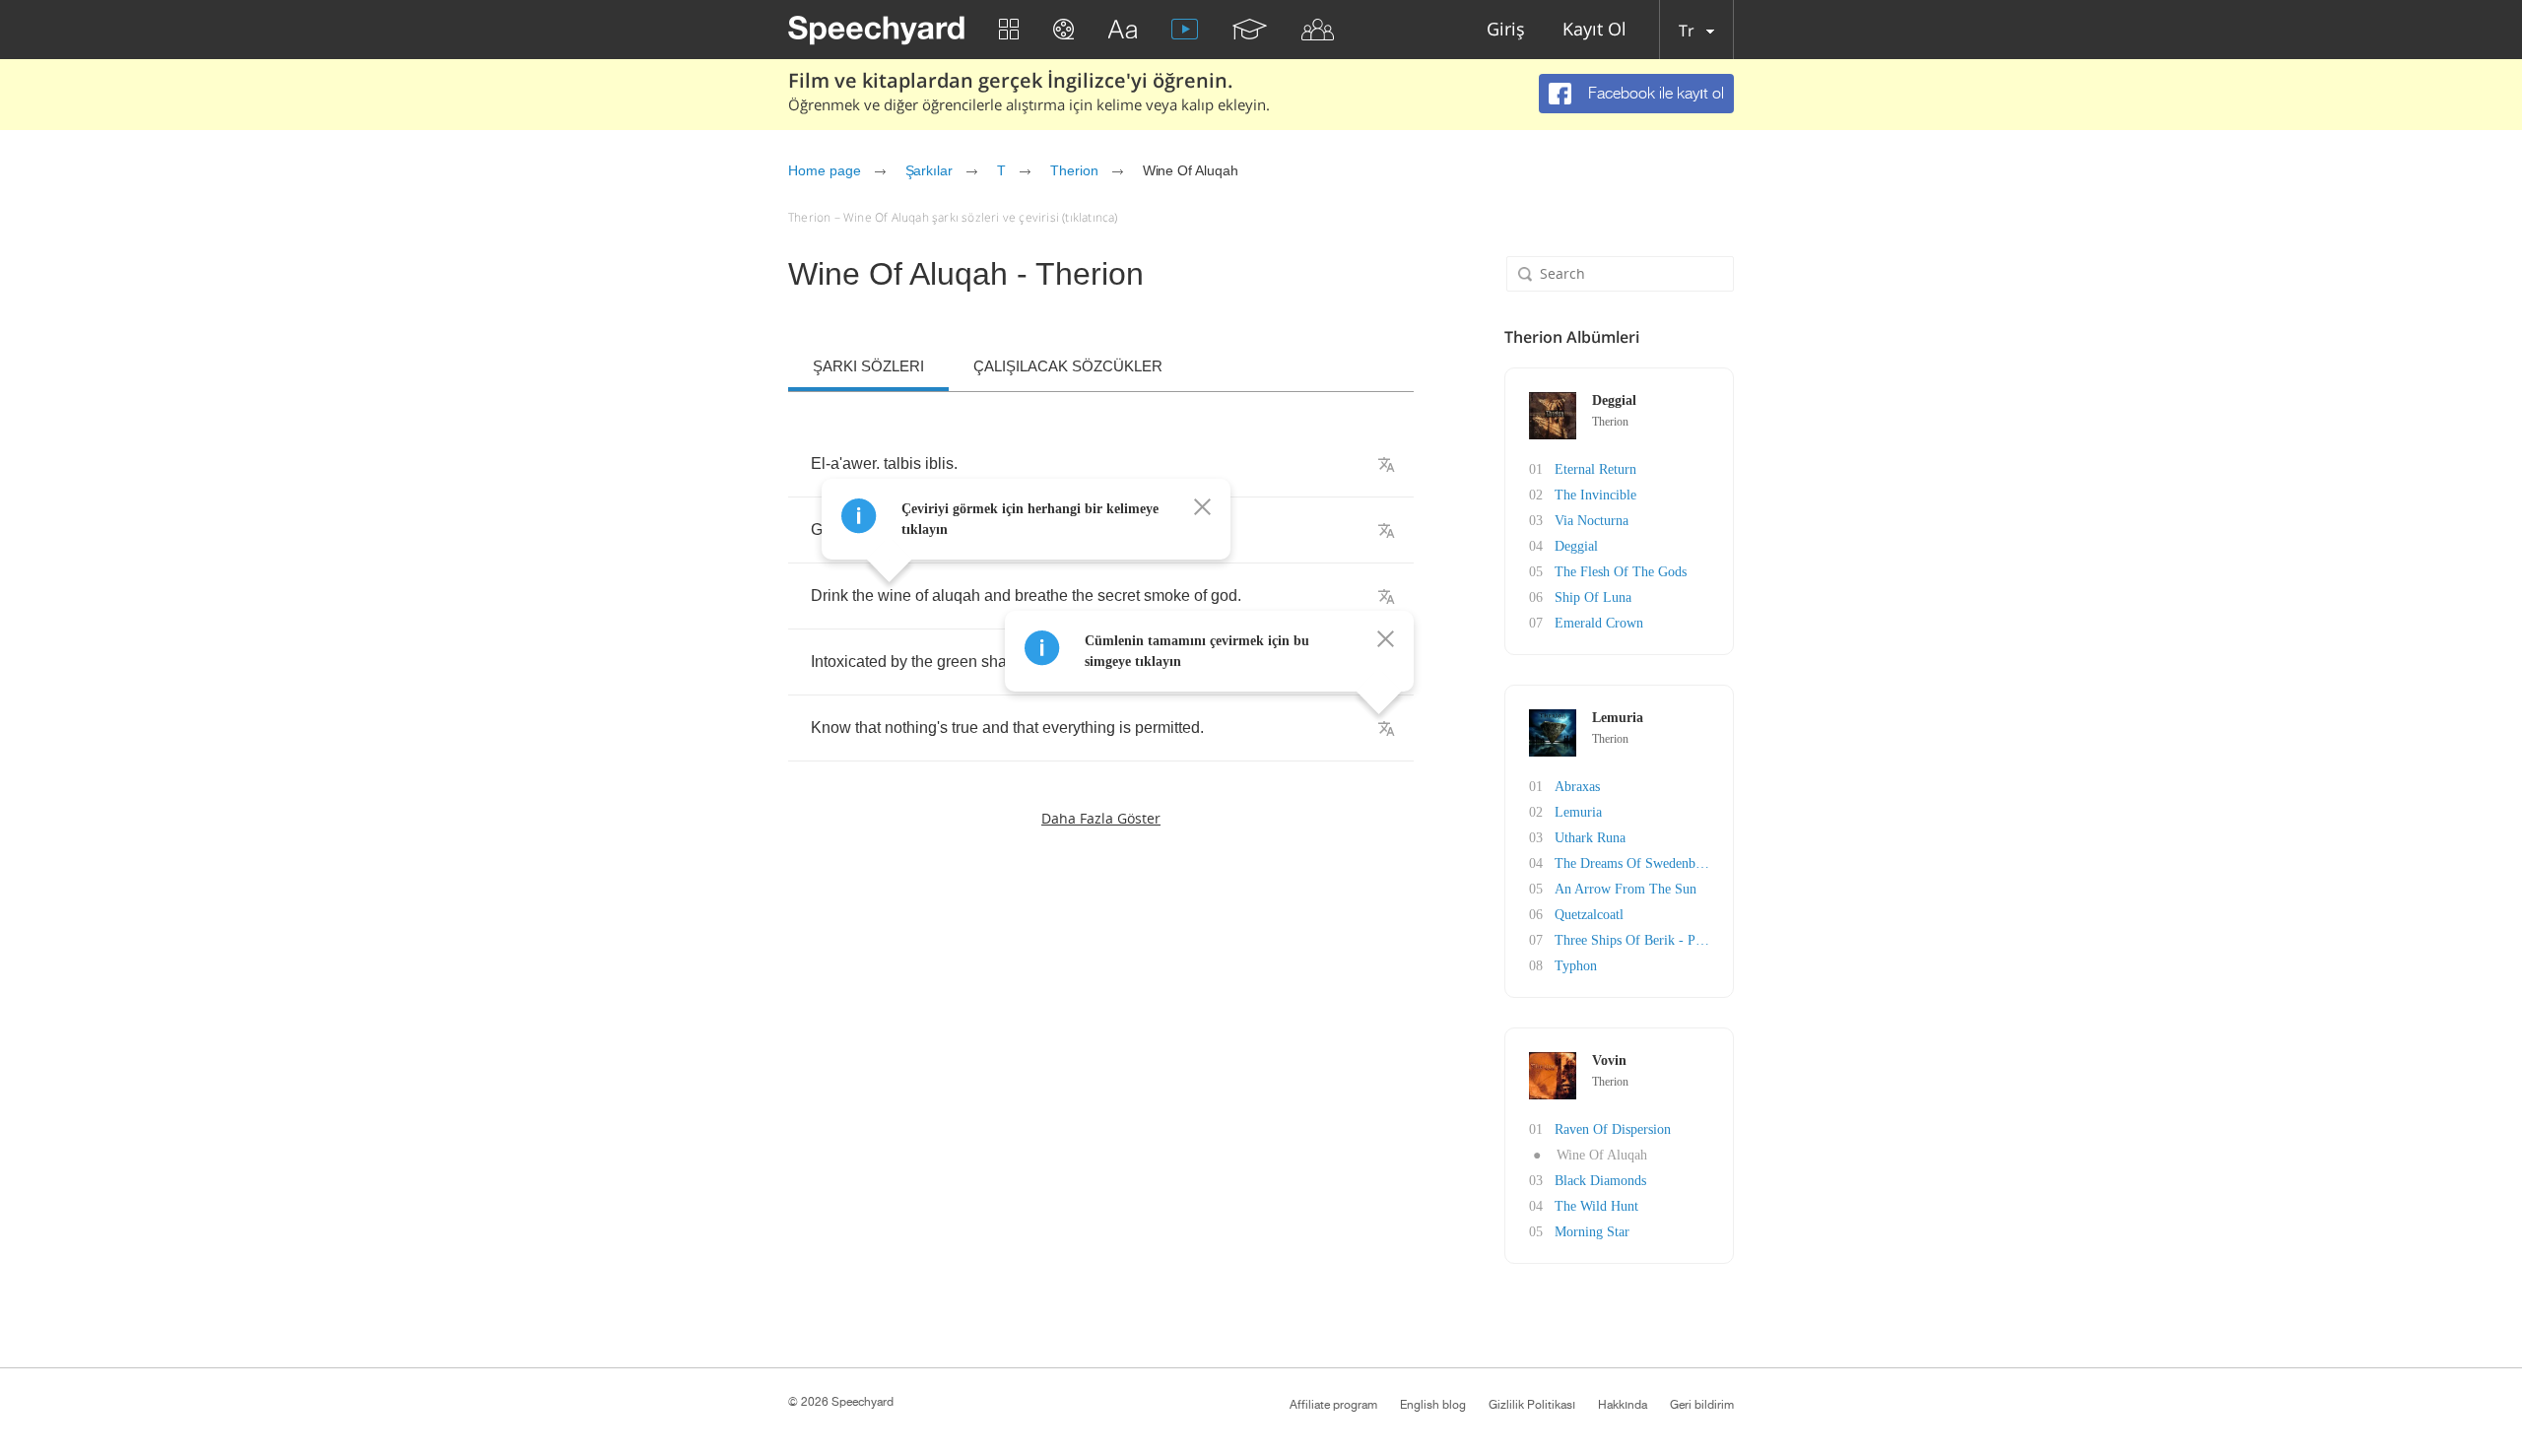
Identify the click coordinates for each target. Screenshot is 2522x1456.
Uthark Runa (1590, 838)
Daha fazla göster (1101, 818)
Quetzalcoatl (1589, 915)
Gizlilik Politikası (1532, 1405)
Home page (825, 170)
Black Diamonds (1600, 1181)
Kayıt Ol (1594, 30)
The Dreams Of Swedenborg (1634, 863)
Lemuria (1578, 812)
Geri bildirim (1702, 1405)
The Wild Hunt (1596, 1206)
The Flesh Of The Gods (1621, 572)
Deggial (1576, 546)
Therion (1074, 170)
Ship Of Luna (1593, 597)
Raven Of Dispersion (1613, 1129)
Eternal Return (1595, 469)
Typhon (1576, 966)
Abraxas (1577, 787)
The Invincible (1595, 495)
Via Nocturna (1592, 521)
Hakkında (1623, 1405)
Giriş (1506, 30)
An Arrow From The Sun (1626, 889)
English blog (1433, 1405)
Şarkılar (929, 170)
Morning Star (1592, 1232)
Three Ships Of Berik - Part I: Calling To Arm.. (1689, 940)
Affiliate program (1333, 1405)
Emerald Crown (1599, 623)
